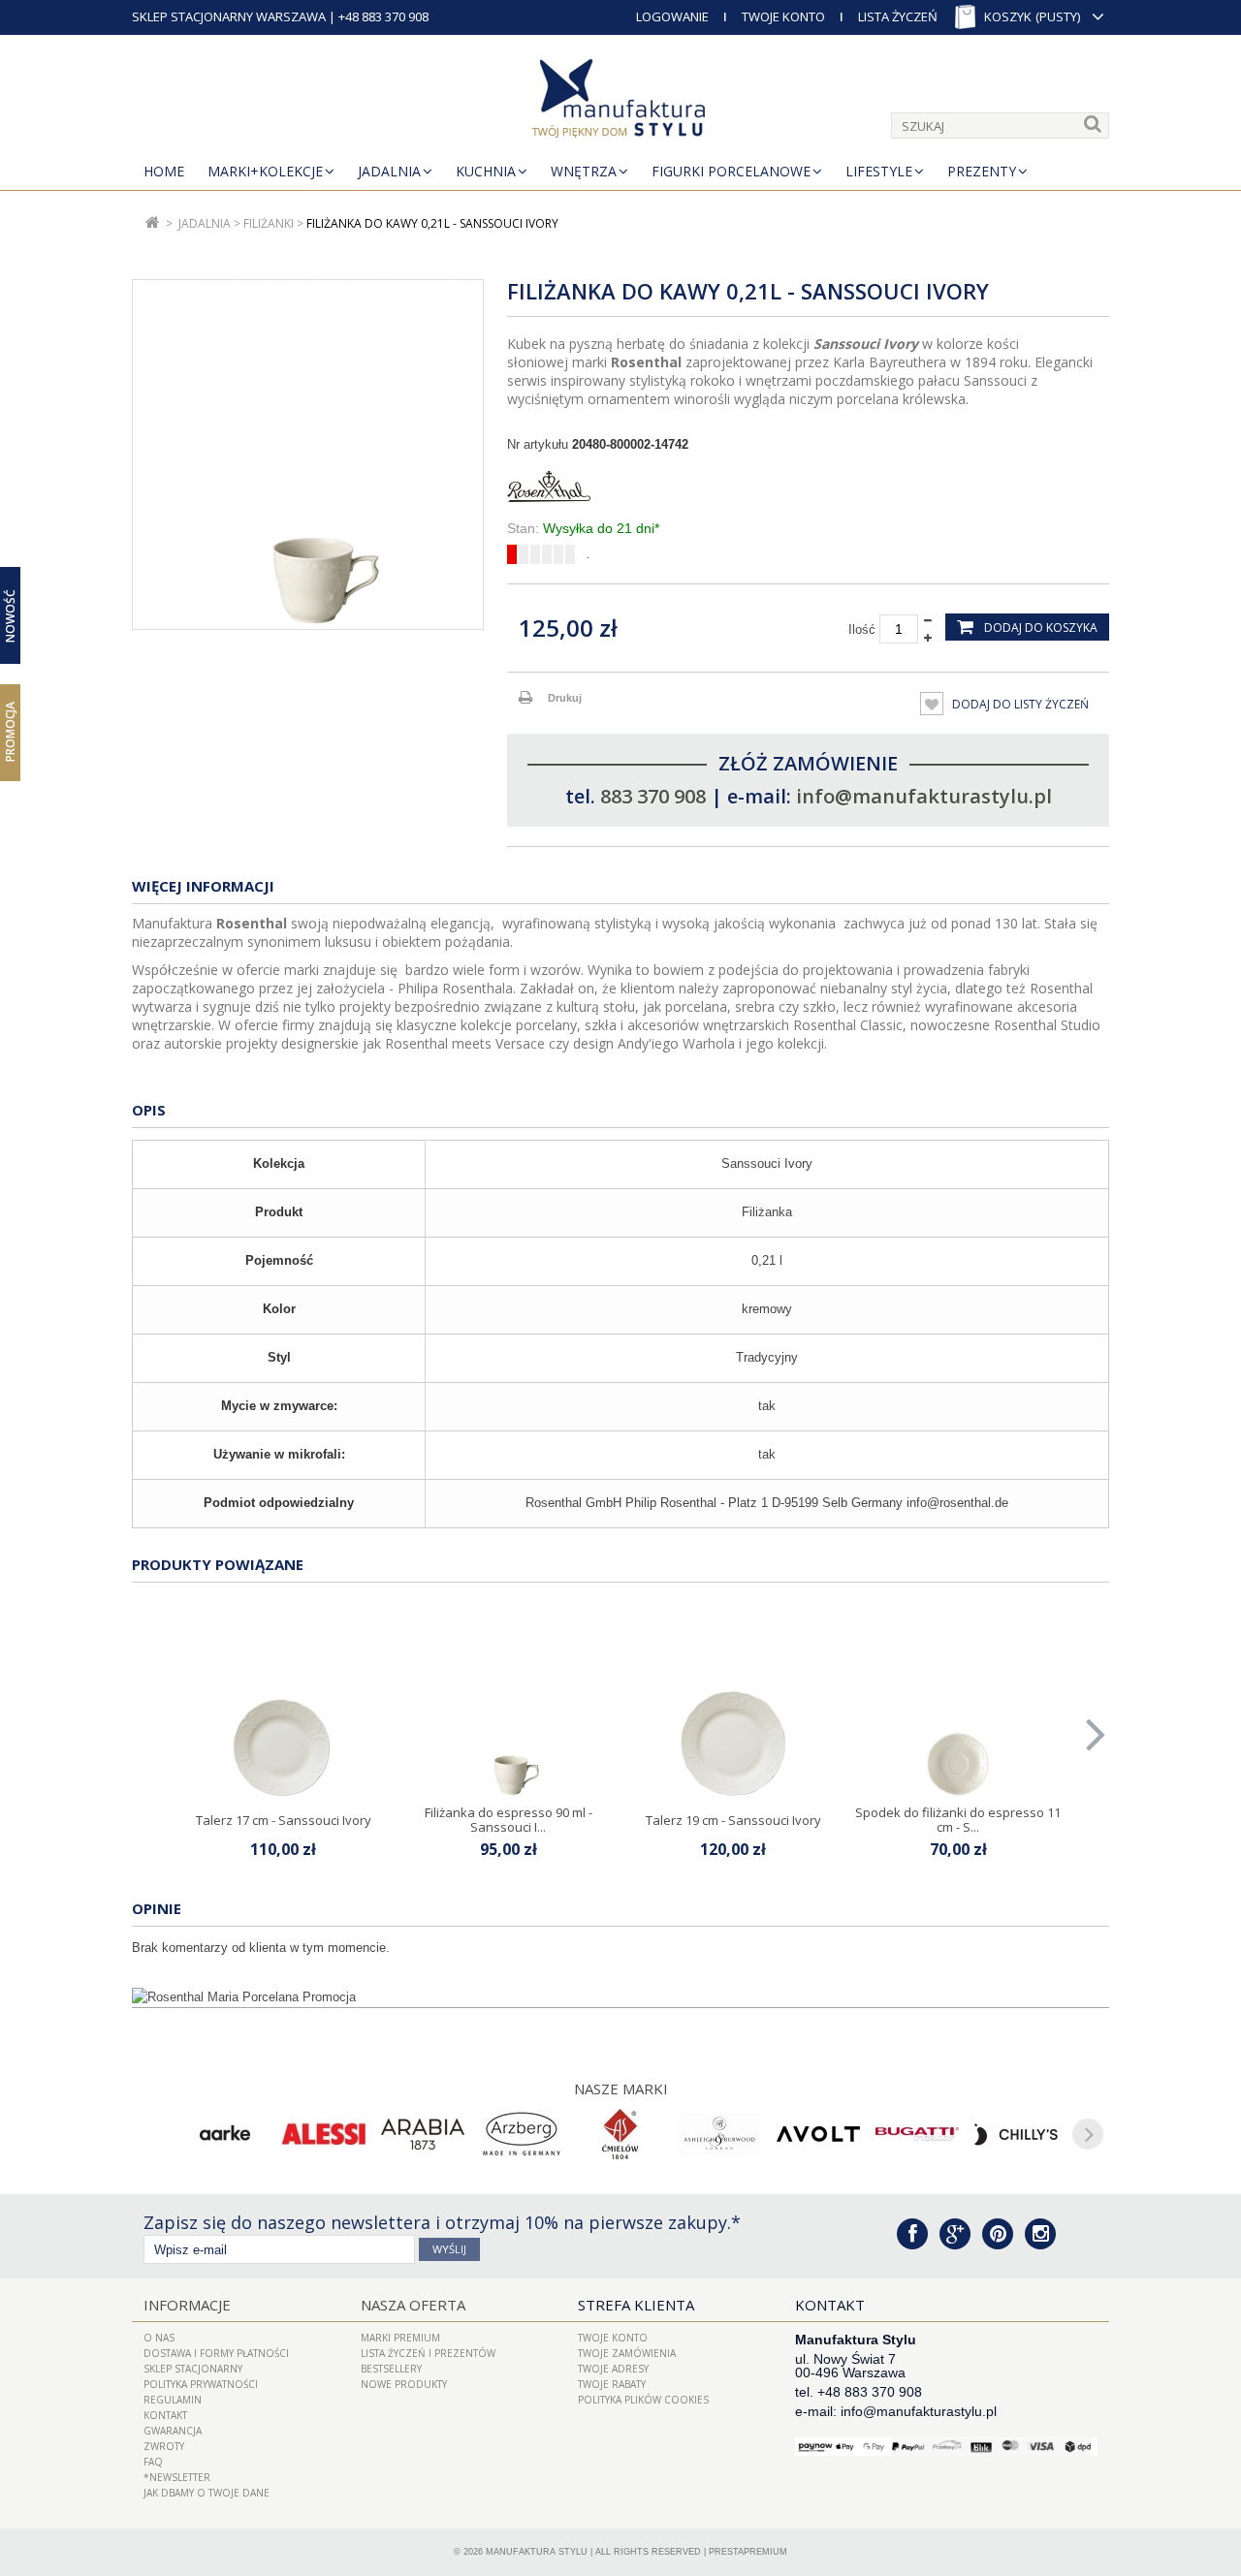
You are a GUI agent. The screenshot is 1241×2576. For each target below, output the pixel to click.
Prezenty (982, 171)
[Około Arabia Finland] (423, 2134)
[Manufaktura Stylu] (620, 102)
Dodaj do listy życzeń (1019, 704)
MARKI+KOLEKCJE (265, 171)
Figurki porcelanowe (731, 171)
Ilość (862, 629)
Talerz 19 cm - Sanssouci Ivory (733, 1820)
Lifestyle (879, 171)
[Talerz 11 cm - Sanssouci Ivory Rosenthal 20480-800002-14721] (958, 1704)
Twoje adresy (613, 2369)
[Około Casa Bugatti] (917, 2134)
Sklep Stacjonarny (193, 2369)
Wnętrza (584, 171)
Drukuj (565, 698)
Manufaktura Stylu (537, 2552)
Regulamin (173, 2400)
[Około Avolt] (818, 2134)
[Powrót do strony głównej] (153, 223)
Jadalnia (389, 171)
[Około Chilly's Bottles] (1016, 2134)
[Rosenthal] (808, 487)
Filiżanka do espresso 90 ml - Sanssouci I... (509, 1819)
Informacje (187, 2305)
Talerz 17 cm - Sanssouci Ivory (284, 1820)
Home (164, 171)
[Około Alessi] (324, 2134)
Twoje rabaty (612, 2384)
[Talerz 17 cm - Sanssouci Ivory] (283, 1704)
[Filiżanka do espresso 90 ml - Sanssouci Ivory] (508, 1704)
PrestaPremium (748, 2552)
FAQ (153, 2462)
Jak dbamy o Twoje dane (207, 2493)
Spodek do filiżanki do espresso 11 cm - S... (958, 1819)
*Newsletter (177, 2477)
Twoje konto (613, 2338)
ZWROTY (164, 2446)
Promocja (10, 732)
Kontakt (165, 2415)
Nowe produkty (404, 2384)
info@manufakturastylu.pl (924, 796)
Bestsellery (391, 2369)
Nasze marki (621, 2089)
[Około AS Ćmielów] (620, 2134)
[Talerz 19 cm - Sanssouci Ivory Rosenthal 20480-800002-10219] (733, 1704)
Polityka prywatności (201, 2384)
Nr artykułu (538, 444)
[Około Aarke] (225, 2134)
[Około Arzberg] (522, 2134)
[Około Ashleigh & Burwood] (719, 2134)
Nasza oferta (413, 2305)
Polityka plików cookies (643, 2400)
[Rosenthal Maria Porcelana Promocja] (620, 1997)
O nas (159, 2338)
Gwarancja (173, 2431)
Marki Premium (400, 2338)
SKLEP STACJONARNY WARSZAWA (229, 16)
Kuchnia (486, 171)
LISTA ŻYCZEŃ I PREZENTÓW (428, 2353)
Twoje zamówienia (627, 2353)
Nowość (10, 615)
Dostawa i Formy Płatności (216, 2353)
